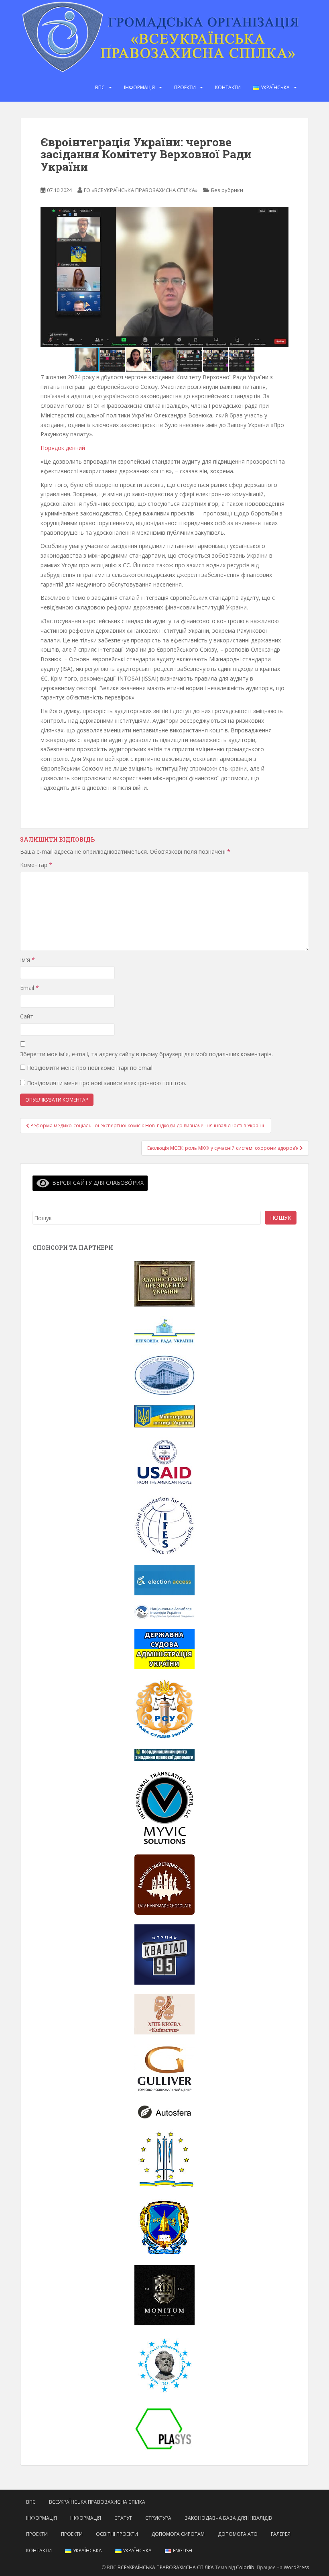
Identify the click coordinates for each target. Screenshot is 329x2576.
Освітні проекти (117, 2534)
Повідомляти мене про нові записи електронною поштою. (107, 1083)
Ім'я (27, 960)
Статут (123, 2518)
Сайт (27, 1016)
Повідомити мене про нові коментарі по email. (90, 1068)
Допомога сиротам (178, 2534)
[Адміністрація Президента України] (164, 1283)
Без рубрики (227, 190)
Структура (158, 2518)
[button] (281, 277)
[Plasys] (164, 2428)
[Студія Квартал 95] (164, 1954)
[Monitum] (164, 2295)
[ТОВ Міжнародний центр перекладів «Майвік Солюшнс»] (164, 1807)
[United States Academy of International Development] (164, 1461)
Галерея (281, 2534)
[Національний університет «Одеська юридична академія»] (164, 2227)
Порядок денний (63, 448)
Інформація (139, 87)
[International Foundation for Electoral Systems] (164, 1525)
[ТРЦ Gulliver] (164, 2068)
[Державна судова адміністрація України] (164, 1649)
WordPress (296, 2567)
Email (29, 988)
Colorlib (245, 2567)
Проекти (185, 87)
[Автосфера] (164, 2111)
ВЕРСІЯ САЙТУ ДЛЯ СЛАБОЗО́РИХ (96, 1183)
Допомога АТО (238, 2534)
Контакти (228, 87)
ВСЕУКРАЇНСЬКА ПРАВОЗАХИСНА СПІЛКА (97, 2502)
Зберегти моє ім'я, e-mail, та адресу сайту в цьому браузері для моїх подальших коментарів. (146, 1054)
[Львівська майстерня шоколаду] (164, 1884)
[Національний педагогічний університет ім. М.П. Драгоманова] (164, 2364)
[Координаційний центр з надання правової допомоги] (164, 1754)
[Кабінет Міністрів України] (164, 1375)
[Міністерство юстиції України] (164, 1416)
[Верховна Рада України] (164, 1330)
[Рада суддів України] (164, 1708)
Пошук (281, 1217)
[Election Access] (164, 1579)
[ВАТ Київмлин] (164, 2014)
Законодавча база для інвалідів (228, 2518)
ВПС (100, 87)
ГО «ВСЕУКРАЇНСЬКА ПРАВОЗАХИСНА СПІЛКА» (141, 190)
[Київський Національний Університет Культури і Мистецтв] (164, 2159)
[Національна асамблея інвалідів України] (164, 1612)
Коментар (36, 865)
